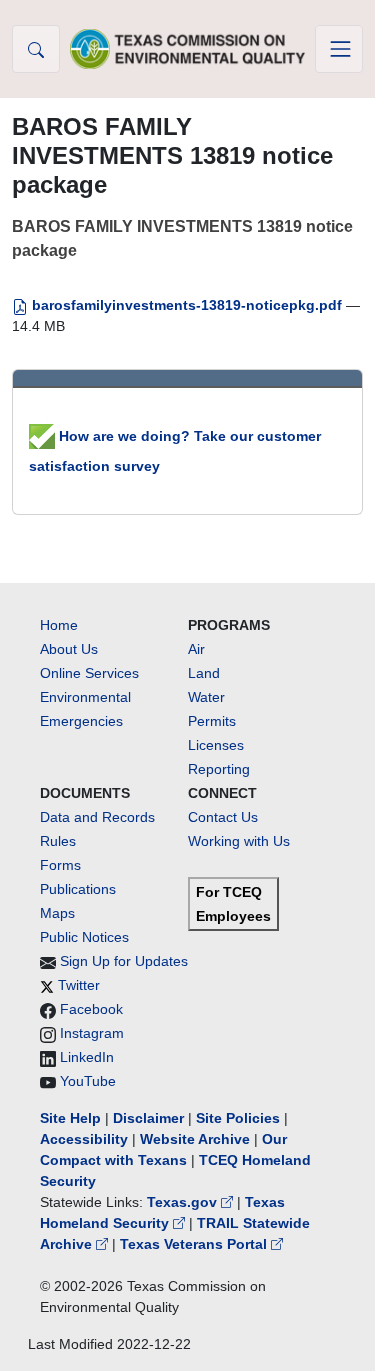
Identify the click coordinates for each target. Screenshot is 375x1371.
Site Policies (238, 1118)
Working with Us (239, 841)
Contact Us (223, 817)
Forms (60, 865)
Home (59, 625)
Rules (58, 841)
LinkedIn (87, 1057)
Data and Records (97, 817)
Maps (57, 913)
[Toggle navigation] (339, 49)
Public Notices (84, 937)
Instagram (92, 1033)
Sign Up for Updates (124, 961)
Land (204, 673)
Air (196, 649)
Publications (78, 889)
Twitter (79, 985)
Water (206, 697)
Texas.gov (184, 1202)
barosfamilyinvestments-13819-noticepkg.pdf (187, 305)
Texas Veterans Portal (195, 1244)
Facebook (91, 1009)
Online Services (89, 673)
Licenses (216, 745)
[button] (36, 49)
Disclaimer (148, 1118)
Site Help (70, 1118)
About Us (69, 649)
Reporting (219, 769)
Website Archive (195, 1139)
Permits (212, 721)
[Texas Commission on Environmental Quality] (188, 48)
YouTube (88, 1081)
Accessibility (86, 1139)
